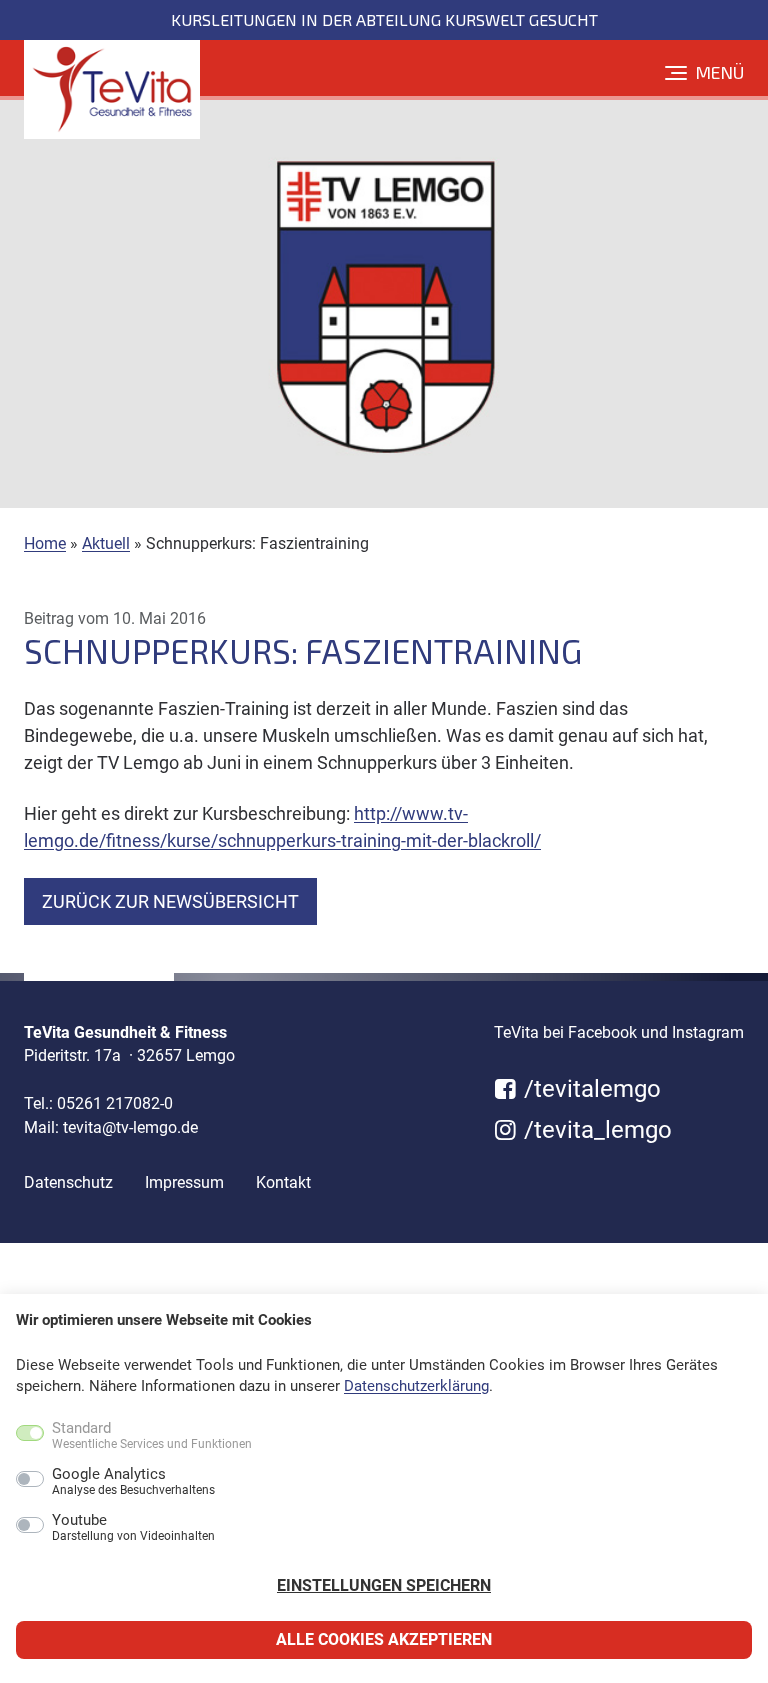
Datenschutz (68, 1182)
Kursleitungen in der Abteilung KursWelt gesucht (384, 19)
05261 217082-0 (115, 1103)
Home (45, 543)
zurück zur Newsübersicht (170, 901)
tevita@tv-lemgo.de (130, 1127)
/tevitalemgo (589, 1089)
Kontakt (283, 1182)
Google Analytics (133, 1482)
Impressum (184, 1182)
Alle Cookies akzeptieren (384, 1639)
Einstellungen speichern (384, 1585)
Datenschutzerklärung (416, 1386)
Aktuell (106, 543)
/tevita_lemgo (595, 1130)
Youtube (133, 1528)
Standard (152, 1436)
